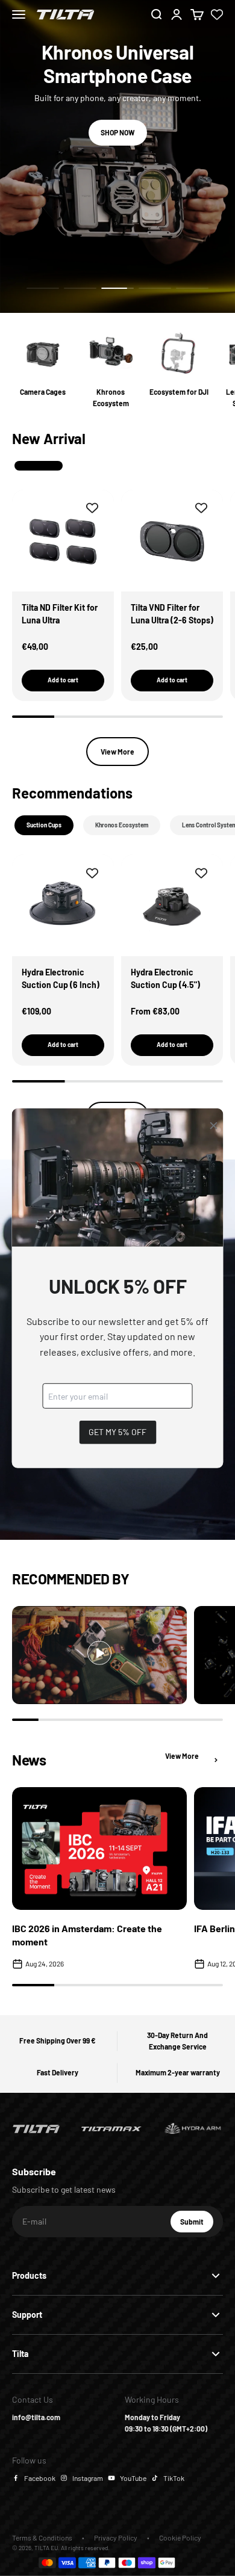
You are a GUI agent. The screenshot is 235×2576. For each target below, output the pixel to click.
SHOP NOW (118, 132)
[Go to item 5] (192, 288)
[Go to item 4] (155, 288)
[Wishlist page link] (217, 14)
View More (117, 752)
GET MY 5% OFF (117, 1432)
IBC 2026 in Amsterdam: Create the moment (87, 1935)
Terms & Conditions (42, 2537)
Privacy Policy (116, 2537)
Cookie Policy (180, 2537)
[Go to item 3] (117, 288)
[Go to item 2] (80, 288)
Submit (197, 2225)
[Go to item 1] (43, 288)
